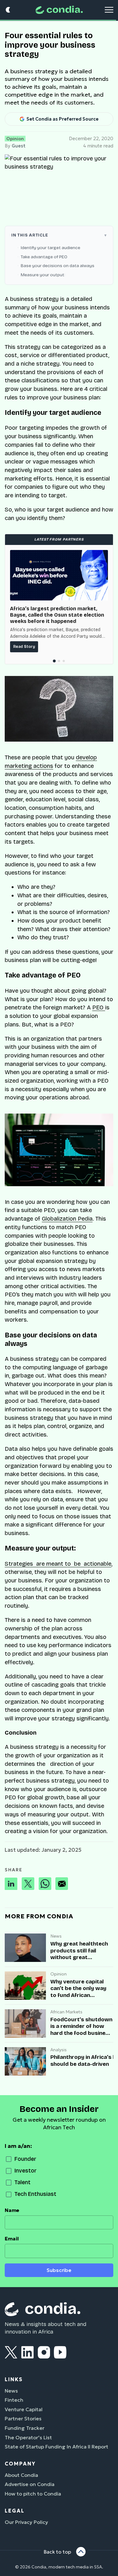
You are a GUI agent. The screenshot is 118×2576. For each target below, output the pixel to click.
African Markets (66, 2012)
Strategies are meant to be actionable (58, 1564)
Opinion (15, 139)
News (56, 1936)
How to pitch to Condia (33, 2494)
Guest (19, 146)
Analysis (59, 2050)
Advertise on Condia (30, 2484)
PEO (99, 1007)
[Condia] (59, 10)
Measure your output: (43, 275)
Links (14, 2379)
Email (12, 2239)
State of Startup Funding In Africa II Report (56, 2447)
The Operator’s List (28, 2437)
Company (20, 2464)
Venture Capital (24, 2409)
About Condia (21, 2475)
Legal (15, 2511)
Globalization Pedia (67, 1219)
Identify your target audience (51, 248)
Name (12, 2210)
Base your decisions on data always (59, 266)
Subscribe (59, 2270)
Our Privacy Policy (26, 2522)
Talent (22, 2182)
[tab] (54, 661)
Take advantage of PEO (45, 257)
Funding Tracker (25, 2428)
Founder (25, 2159)
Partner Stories (23, 2418)
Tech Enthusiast (35, 2194)
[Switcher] (8, 10)
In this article (30, 235)
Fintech (14, 2400)
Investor (25, 2171)
